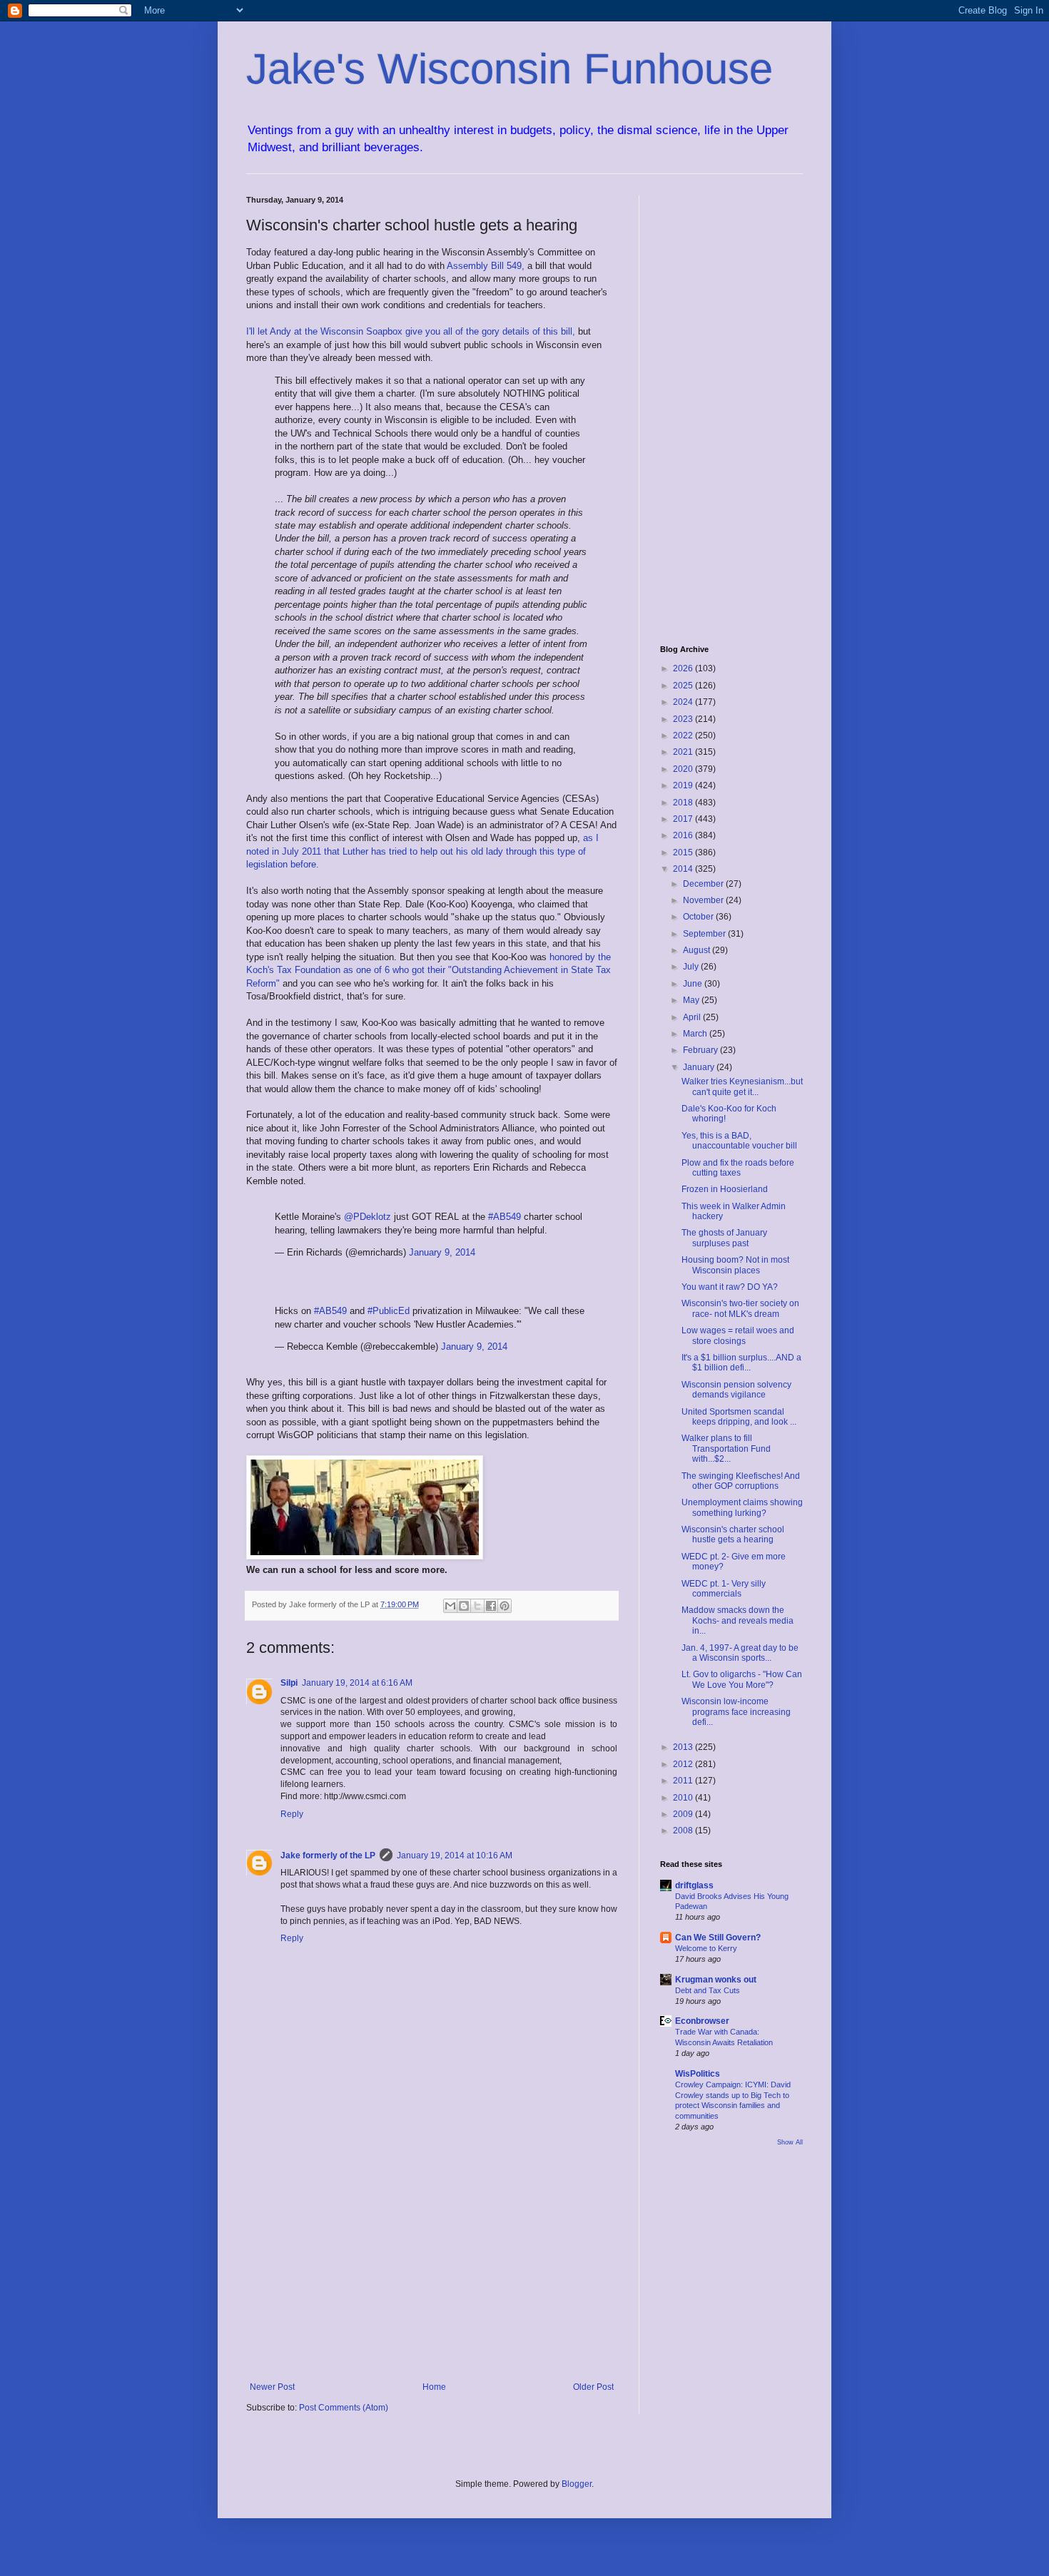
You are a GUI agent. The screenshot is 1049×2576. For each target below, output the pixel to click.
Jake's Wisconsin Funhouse (510, 69)
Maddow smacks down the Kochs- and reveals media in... (738, 1620)
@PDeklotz (368, 1217)
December (704, 884)
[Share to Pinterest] (505, 1606)
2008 (684, 1831)
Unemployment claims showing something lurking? (742, 1507)
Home (434, 2387)
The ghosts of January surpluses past (724, 1238)
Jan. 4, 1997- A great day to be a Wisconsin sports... (740, 1653)
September (705, 934)
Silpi (289, 1683)
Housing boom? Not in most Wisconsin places (735, 1265)
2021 (684, 752)
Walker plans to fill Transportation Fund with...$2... (726, 1449)
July (692, 967)
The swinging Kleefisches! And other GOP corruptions (741, 1481)
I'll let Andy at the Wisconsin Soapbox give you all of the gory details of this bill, (412, 331)
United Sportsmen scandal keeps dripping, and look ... (739, 1417)
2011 (684, 1781)
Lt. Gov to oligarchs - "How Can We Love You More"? (742, 1679)
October (699, 917)
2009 (684, 1814)
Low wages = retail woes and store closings (738, 1335)
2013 (684, 1747)
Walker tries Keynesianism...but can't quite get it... (742, 1086)
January (700, 1067)
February (701, 1050)
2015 (684, 852)
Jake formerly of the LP (328, 1855)
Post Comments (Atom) (344, 2408)
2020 (684, 769)
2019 (684, 785)
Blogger (577, 2484)
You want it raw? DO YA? (730, 1287)
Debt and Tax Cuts (708, 1990)
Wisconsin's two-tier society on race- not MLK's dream (740, 1308)
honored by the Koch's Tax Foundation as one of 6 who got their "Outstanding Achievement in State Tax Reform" (429, 970)
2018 (684, 803)
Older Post (593, 2387)
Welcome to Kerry (706, 1948)
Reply (292, 1814)
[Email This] (450, 1606)
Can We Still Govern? (718, 1938)
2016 (684, 835)
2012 (684, 1764)
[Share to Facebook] (491, 1606)
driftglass (694, 1885)
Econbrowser (702, 2021)
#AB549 (505, 1217)
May (692, 1000)
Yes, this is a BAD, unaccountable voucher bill (739, 1141)
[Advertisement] (432, 2264)
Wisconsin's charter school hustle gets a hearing (733, 1534)
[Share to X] (477, 1606)
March (696, 1034)
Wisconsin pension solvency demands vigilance (736, 1390)
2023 (684, 719)
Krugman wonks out (716, 1980)
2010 (684, 1798)
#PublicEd (389, 1311)
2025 (684, 686)
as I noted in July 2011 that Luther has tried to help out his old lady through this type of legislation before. (422, 851)
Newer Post (272, 2387)
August (698, 950)
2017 (684, 819)
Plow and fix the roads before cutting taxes (738, 1168)
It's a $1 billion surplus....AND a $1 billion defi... (741, 1363)
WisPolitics (698, 2074)
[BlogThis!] (464, 1606)
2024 (684, 702)
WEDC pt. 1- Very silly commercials (724, 1589)
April (693, 1017)
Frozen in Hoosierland (725, 1189)
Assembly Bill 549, (487, 266)
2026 (684, 668)
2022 (684, 735)
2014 (684, 869)
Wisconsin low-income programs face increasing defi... (736, 1712)
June (694, 984)
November (704, 900)
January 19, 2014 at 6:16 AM (357, 1683)
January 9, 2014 (442, 1252)
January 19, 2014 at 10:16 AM (455, 1855)
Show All (790, 2142)
